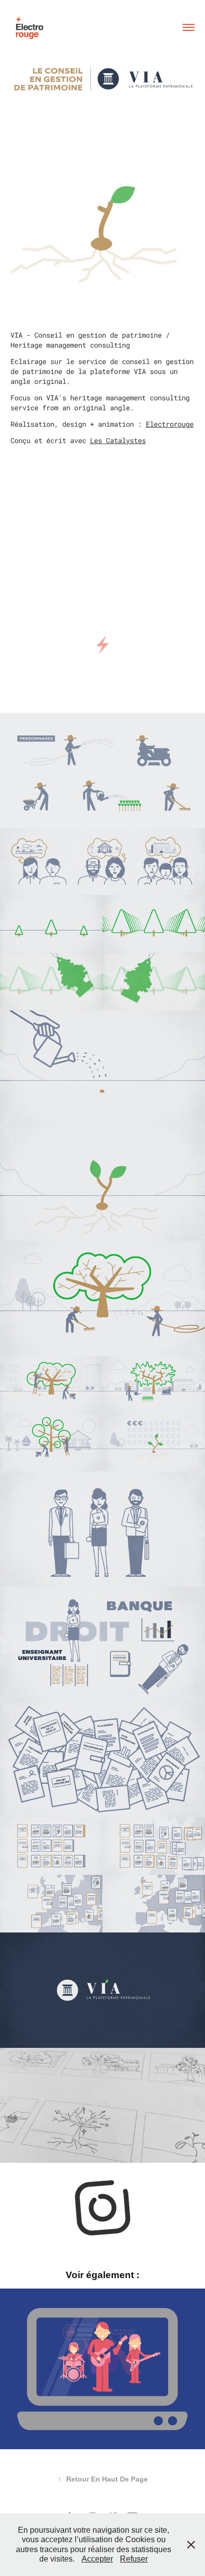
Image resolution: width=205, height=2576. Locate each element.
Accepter (97, 2559)
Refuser (134, 2559)
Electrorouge (170, 424)
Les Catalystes (118, 440)
